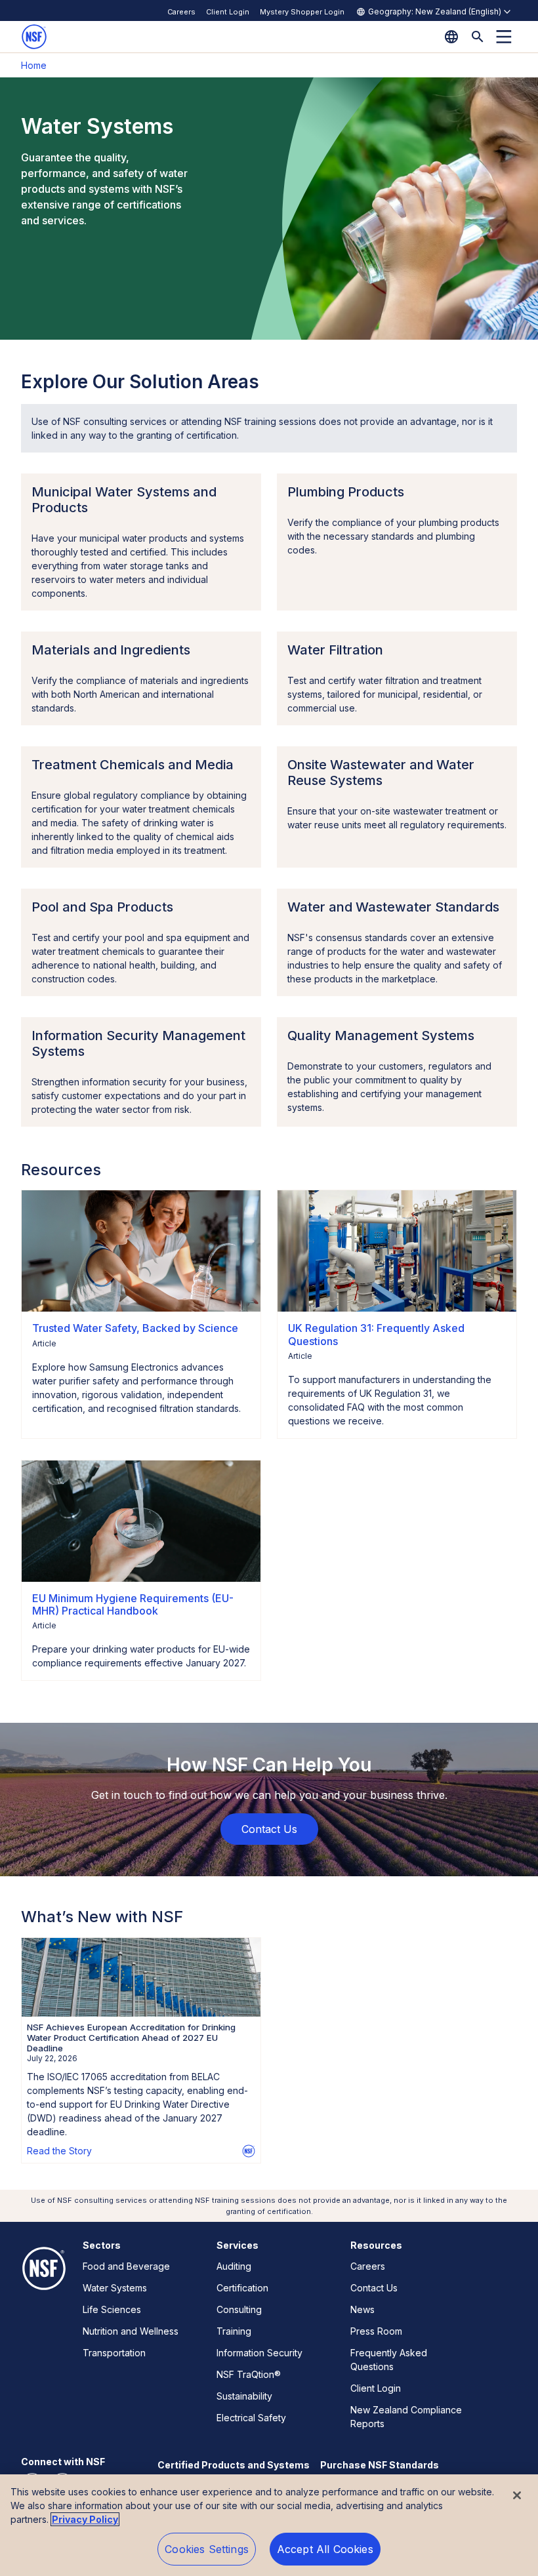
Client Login (228, 12)
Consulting (239, 2309)
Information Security (259, 2353)
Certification (242, 2288)
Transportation (114, 2353)
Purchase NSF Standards (380, 2465)
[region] (269, 2525)
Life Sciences (112, 2309)
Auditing (234, 2266)
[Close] (517, 2495)
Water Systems (115, 2288)
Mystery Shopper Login (302, 12)
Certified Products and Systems (234, 2465)
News (362, 2309)
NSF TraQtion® (249, 2374)
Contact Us (374, 2288)
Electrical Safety (251, 2418)
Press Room (376, 2331)
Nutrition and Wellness (131, 2331)
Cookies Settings (207, 2549)
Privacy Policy (85, 2519)
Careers (181, 12)
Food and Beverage (126, 2266)
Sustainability (244, 2396)
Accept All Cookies (325, 2549)
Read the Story (59, 2151)
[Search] (478, 37)
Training (234, 2331)
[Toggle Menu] (504, 37)
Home (34, 65)
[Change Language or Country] (451, 37)
